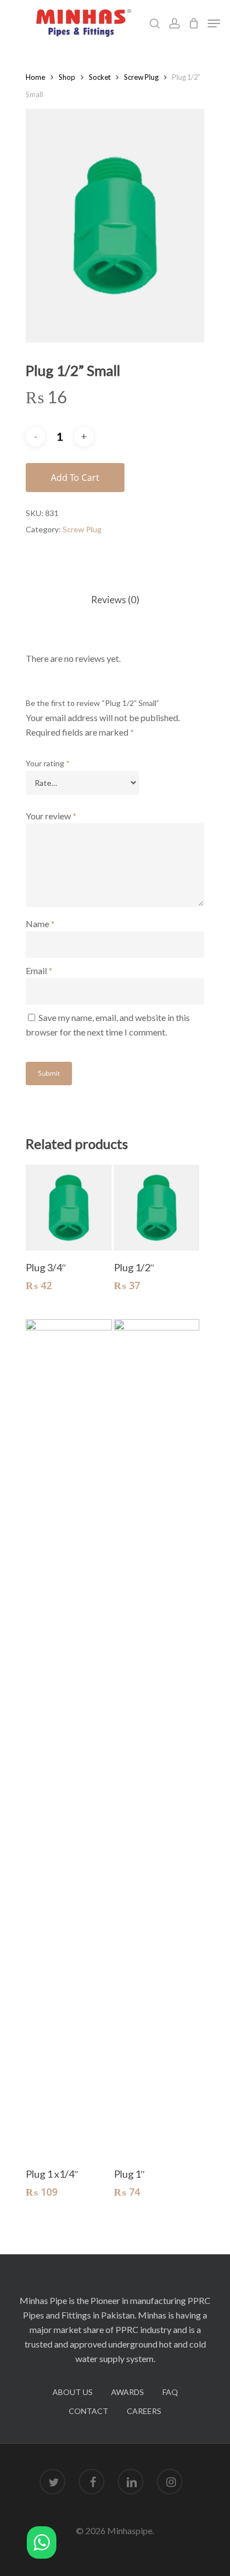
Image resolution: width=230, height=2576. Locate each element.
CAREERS (144, 2411)
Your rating (48, 763)
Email (39, 970)
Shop (67, 77)
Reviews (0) (115, 600)
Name (40, 924)
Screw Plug (141, 77)
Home (35, 77)
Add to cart (75, 478)
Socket (100, 77)
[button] (42, 2544)
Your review (51, 816)
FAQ (170, 2392)
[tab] (115, 600)
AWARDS (128, 2392)
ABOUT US (73, 2392)
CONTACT (88, 2411)
